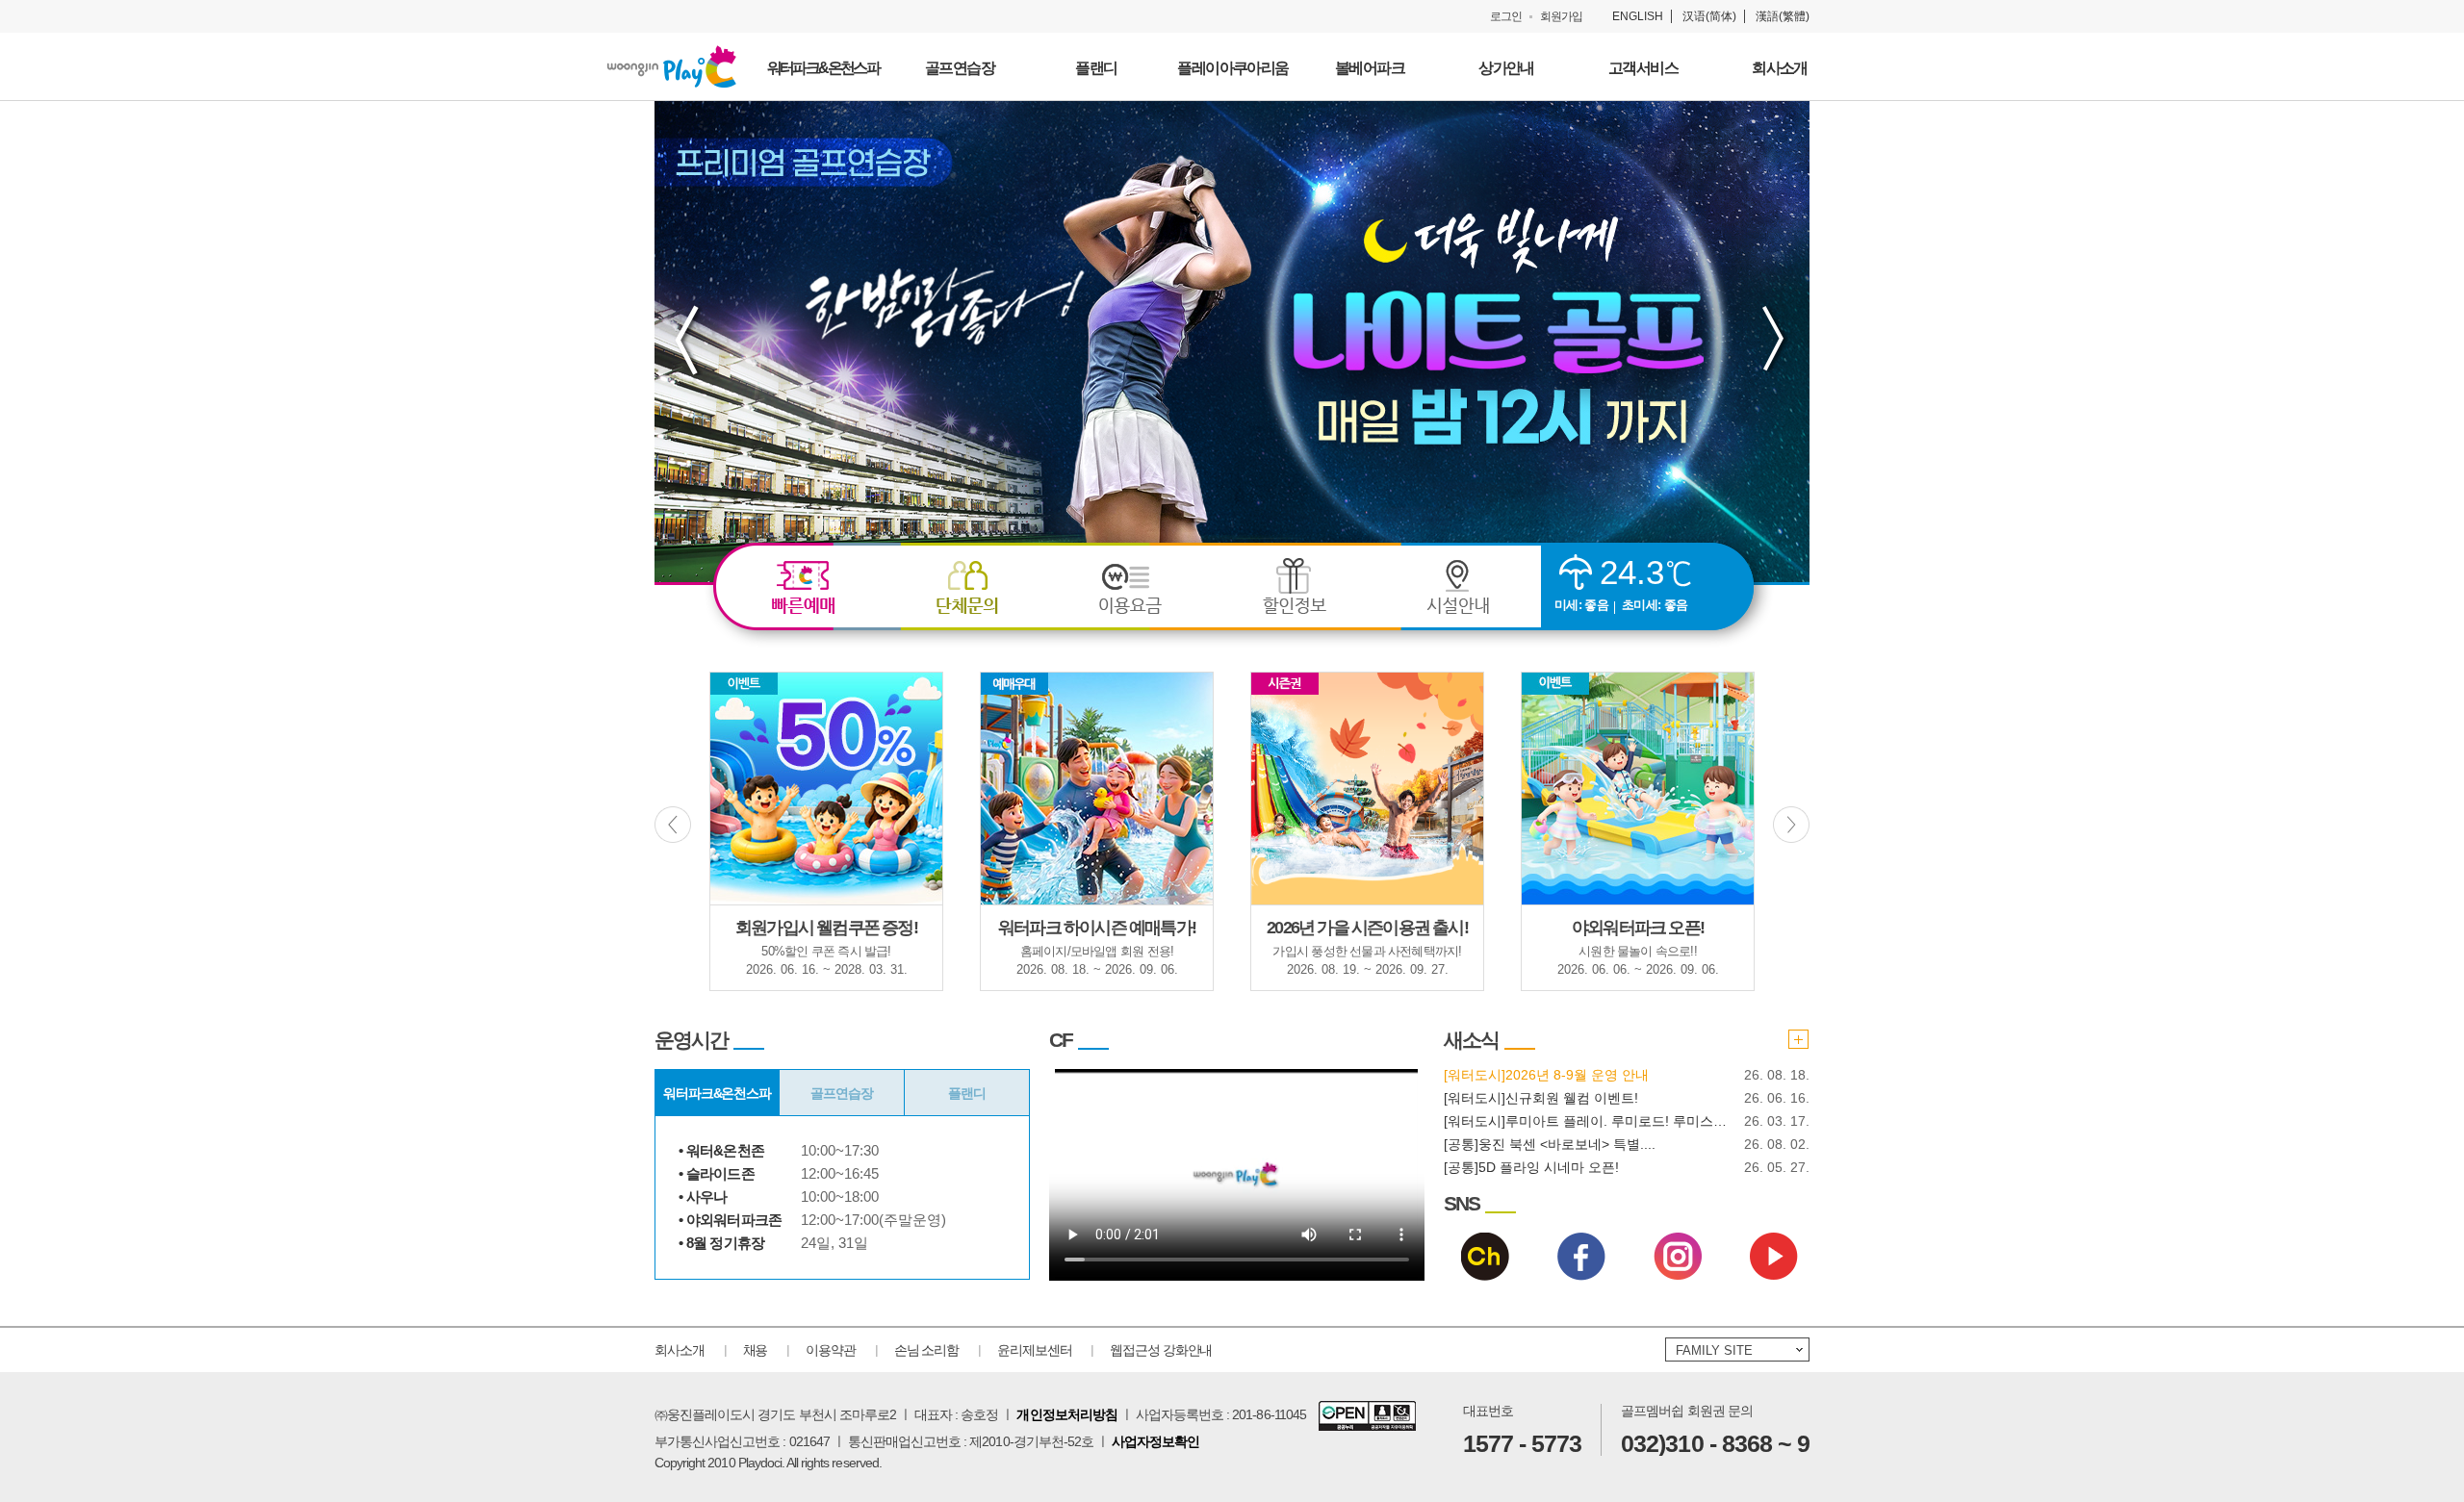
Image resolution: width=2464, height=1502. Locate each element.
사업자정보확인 (1155, 1441)
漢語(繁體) (1783, 16)
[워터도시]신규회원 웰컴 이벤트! (1541, 1098)
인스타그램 (1678, 1257)
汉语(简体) (1709, 16)
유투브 (1774, 1257)
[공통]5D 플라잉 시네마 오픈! (1531, 1167)
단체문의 (967, 588)
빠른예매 (804, 588)
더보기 (1798, 1039)
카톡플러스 (1485, 1257)
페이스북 (1581, 1257)
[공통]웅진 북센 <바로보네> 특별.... (1550, 1144)
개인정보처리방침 (1066, 1414)
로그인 (1506, 16)
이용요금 (1131, 588)
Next (1776, 339)
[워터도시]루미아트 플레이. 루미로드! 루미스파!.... (1586, 1121)
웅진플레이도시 (672, 66)
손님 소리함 (926, 1350)
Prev (688, 339)
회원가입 (1561, 16)
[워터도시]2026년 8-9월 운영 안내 (1546, 1075)
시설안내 (1458, 588)
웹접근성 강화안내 (1161, 1350)
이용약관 (831, 1350)
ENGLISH (1638, 16)
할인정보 (1295, 588)
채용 (756, 1350)
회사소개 (680, 1350)
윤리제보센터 (1034, 1350)
